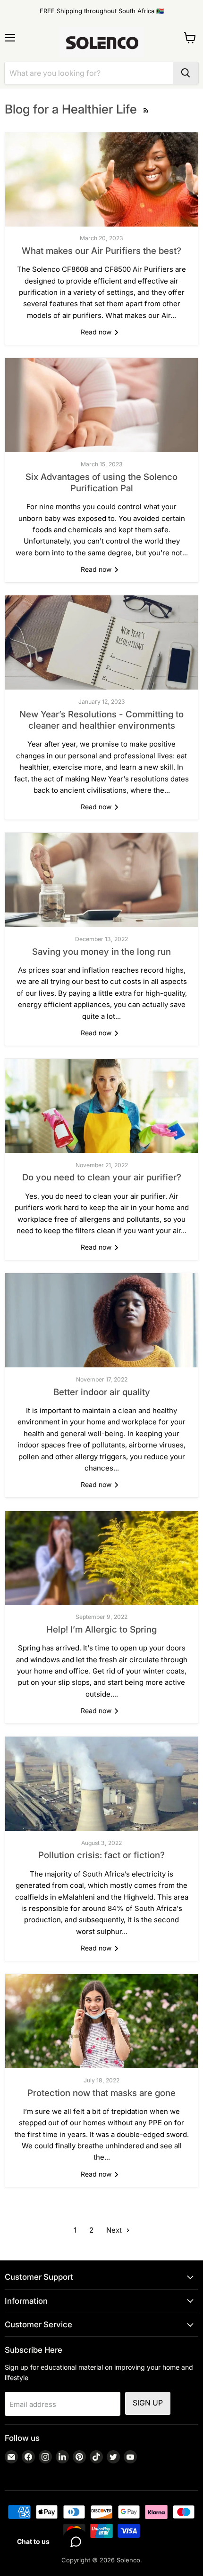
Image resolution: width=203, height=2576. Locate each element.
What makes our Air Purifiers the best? (101, 251)
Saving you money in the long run (101, 952)
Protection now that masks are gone (101, 2093)
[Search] (186, 73)
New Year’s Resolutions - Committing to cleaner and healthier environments (101, 720)
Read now (97, 332)
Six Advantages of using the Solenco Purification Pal (101, 483)
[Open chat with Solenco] (76, 2542)
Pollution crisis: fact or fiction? (101, 1855)
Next (115, 2230)
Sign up (148, 2403)
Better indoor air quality (102, 1392)
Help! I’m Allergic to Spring (101, 1629)
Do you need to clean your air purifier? (102, 1177)
